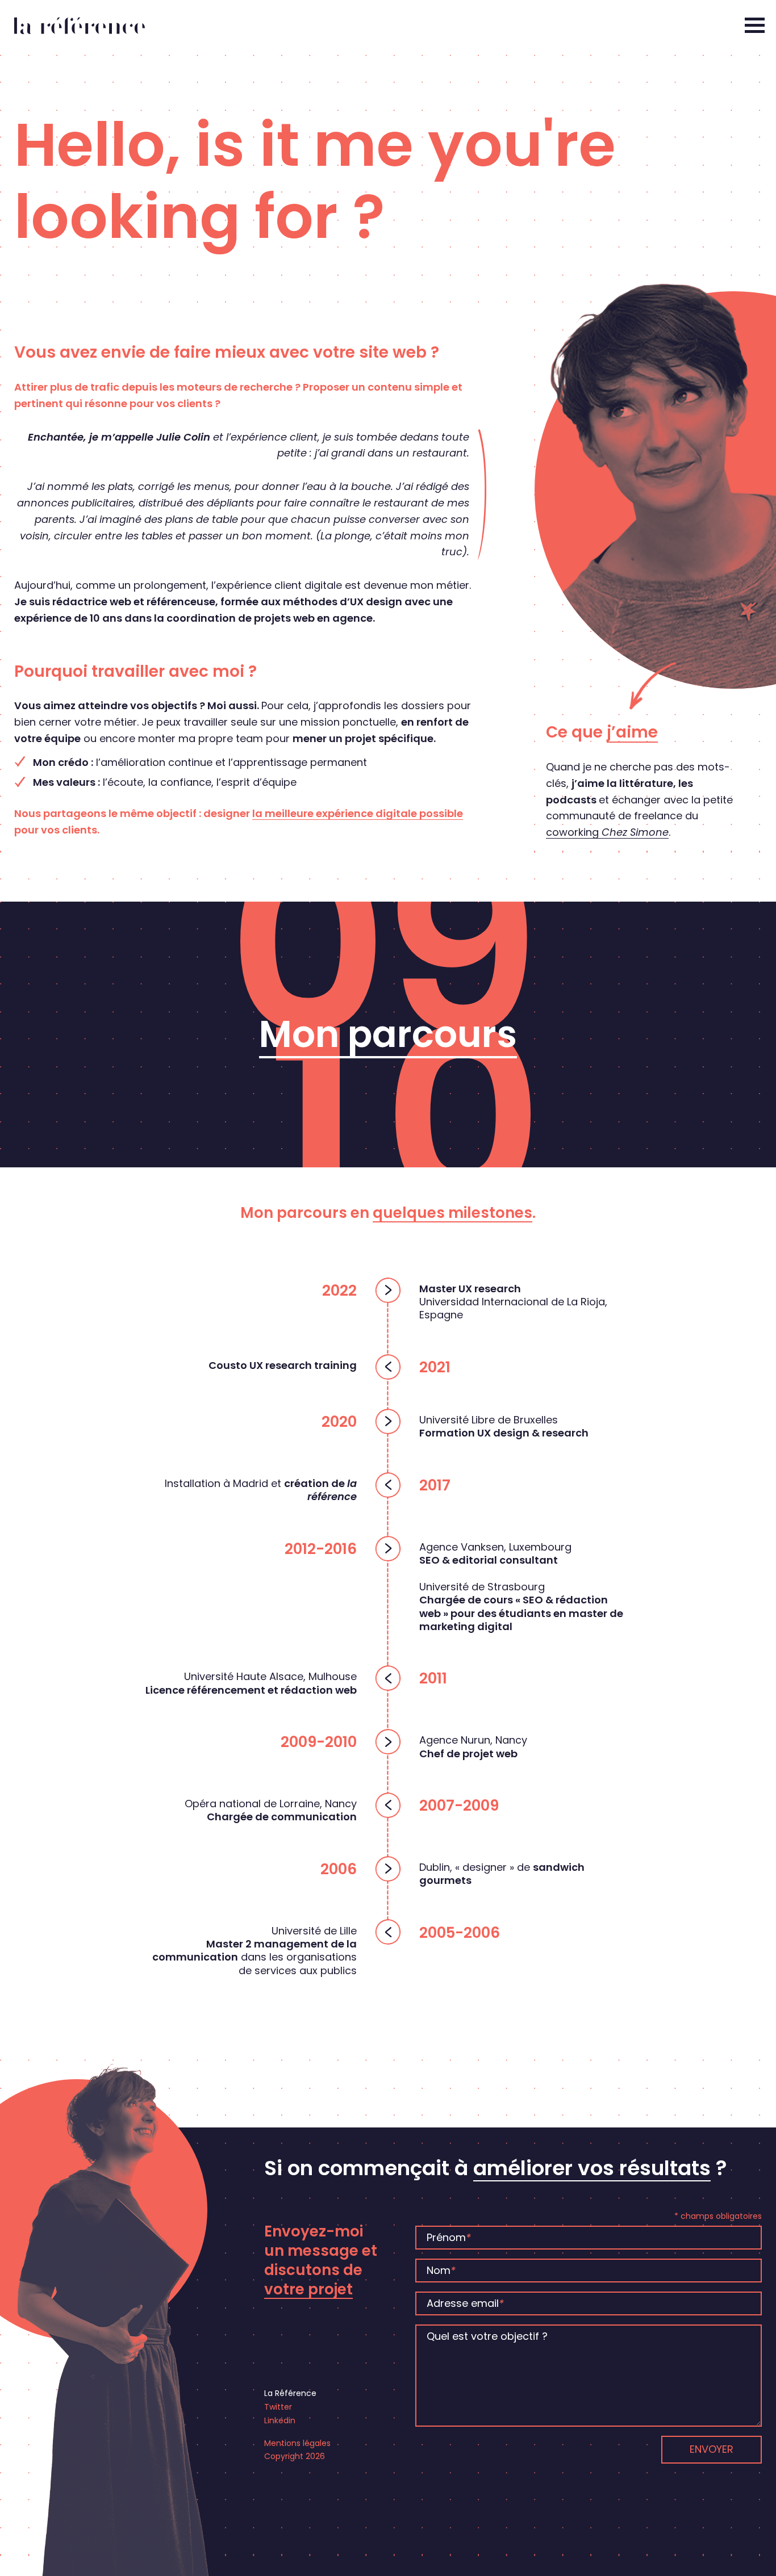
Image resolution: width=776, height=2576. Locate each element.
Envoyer (712, 2449)
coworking (607, 832)
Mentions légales (297, 2443)
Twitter (278, 2407)
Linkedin (280, 2420)
